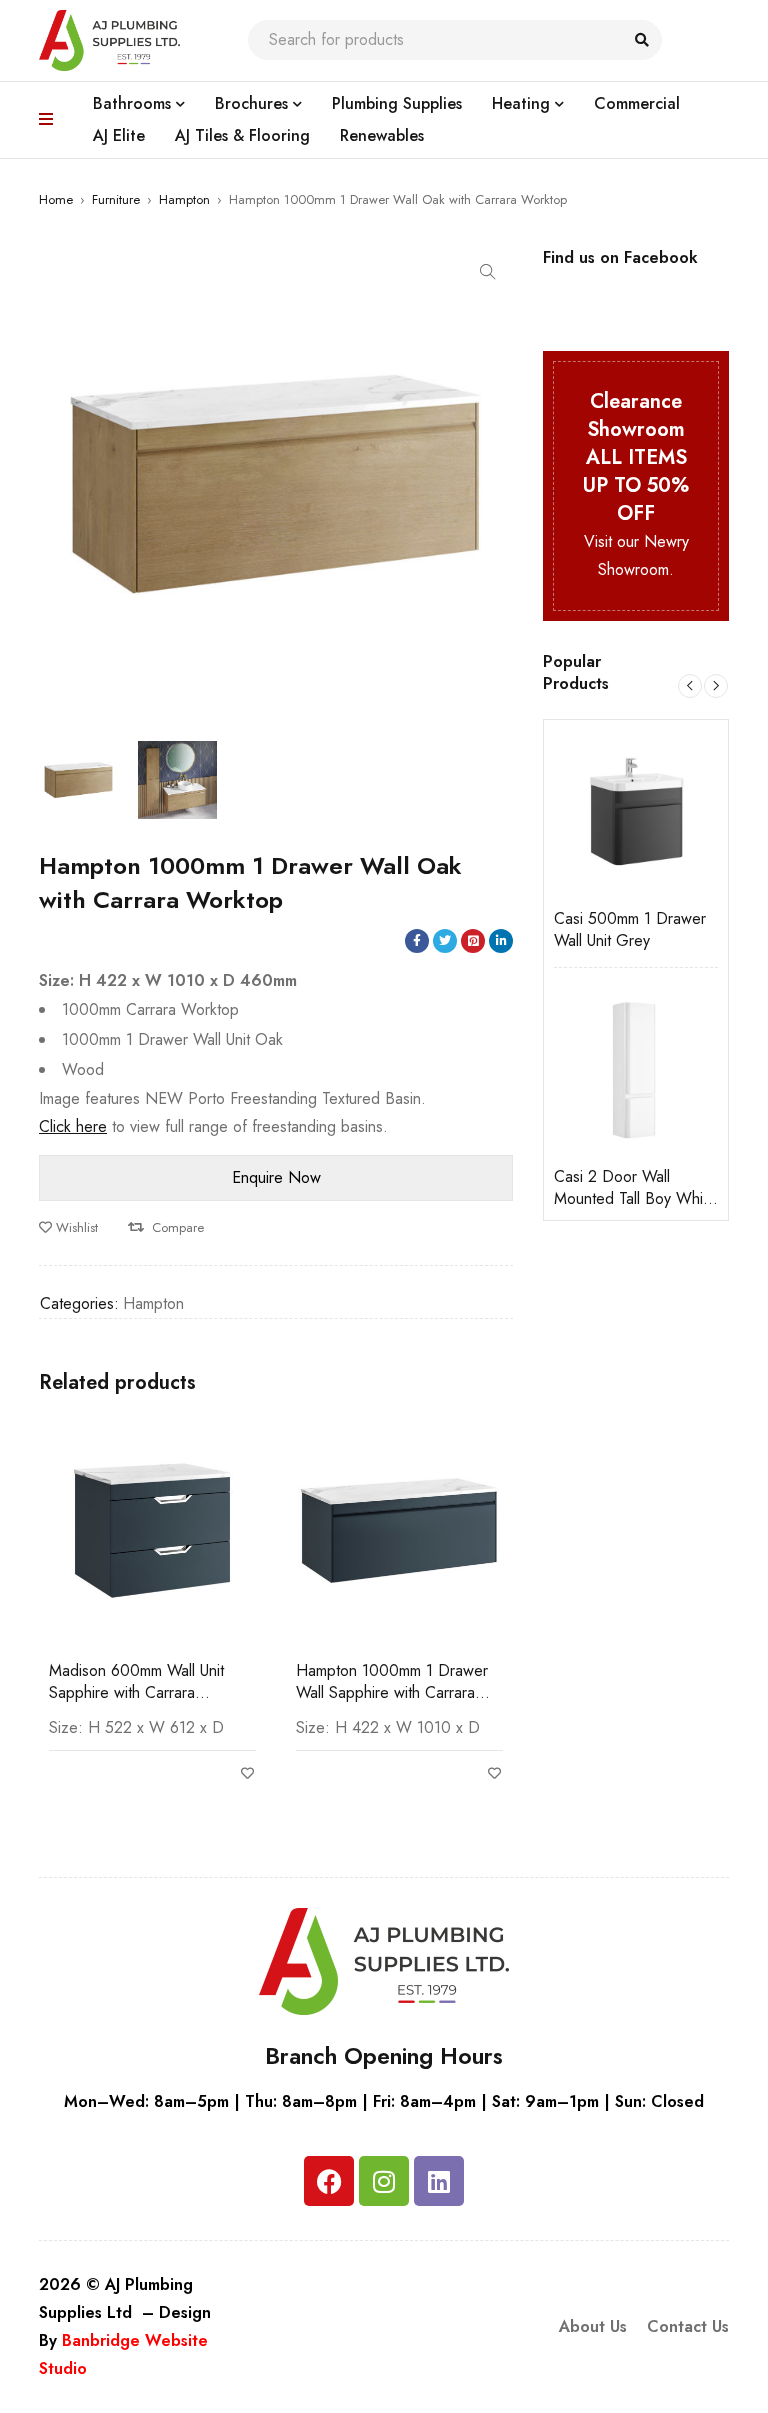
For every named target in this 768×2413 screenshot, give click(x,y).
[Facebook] (329, 2181)
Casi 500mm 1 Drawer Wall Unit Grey (598, 930)
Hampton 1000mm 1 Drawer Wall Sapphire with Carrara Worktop (392, 1692)
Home (56, 199)
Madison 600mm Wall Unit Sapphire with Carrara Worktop (136, 1692)
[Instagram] (384, 2181)
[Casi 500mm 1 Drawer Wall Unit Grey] (604, 812)
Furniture (116, 199)
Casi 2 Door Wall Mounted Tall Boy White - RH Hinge (603, 1188)
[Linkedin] (439, 2181)
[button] (488, 272)
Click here (73, 1126)
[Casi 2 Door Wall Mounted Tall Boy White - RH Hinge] (604, 1070)
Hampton (184, 199)
